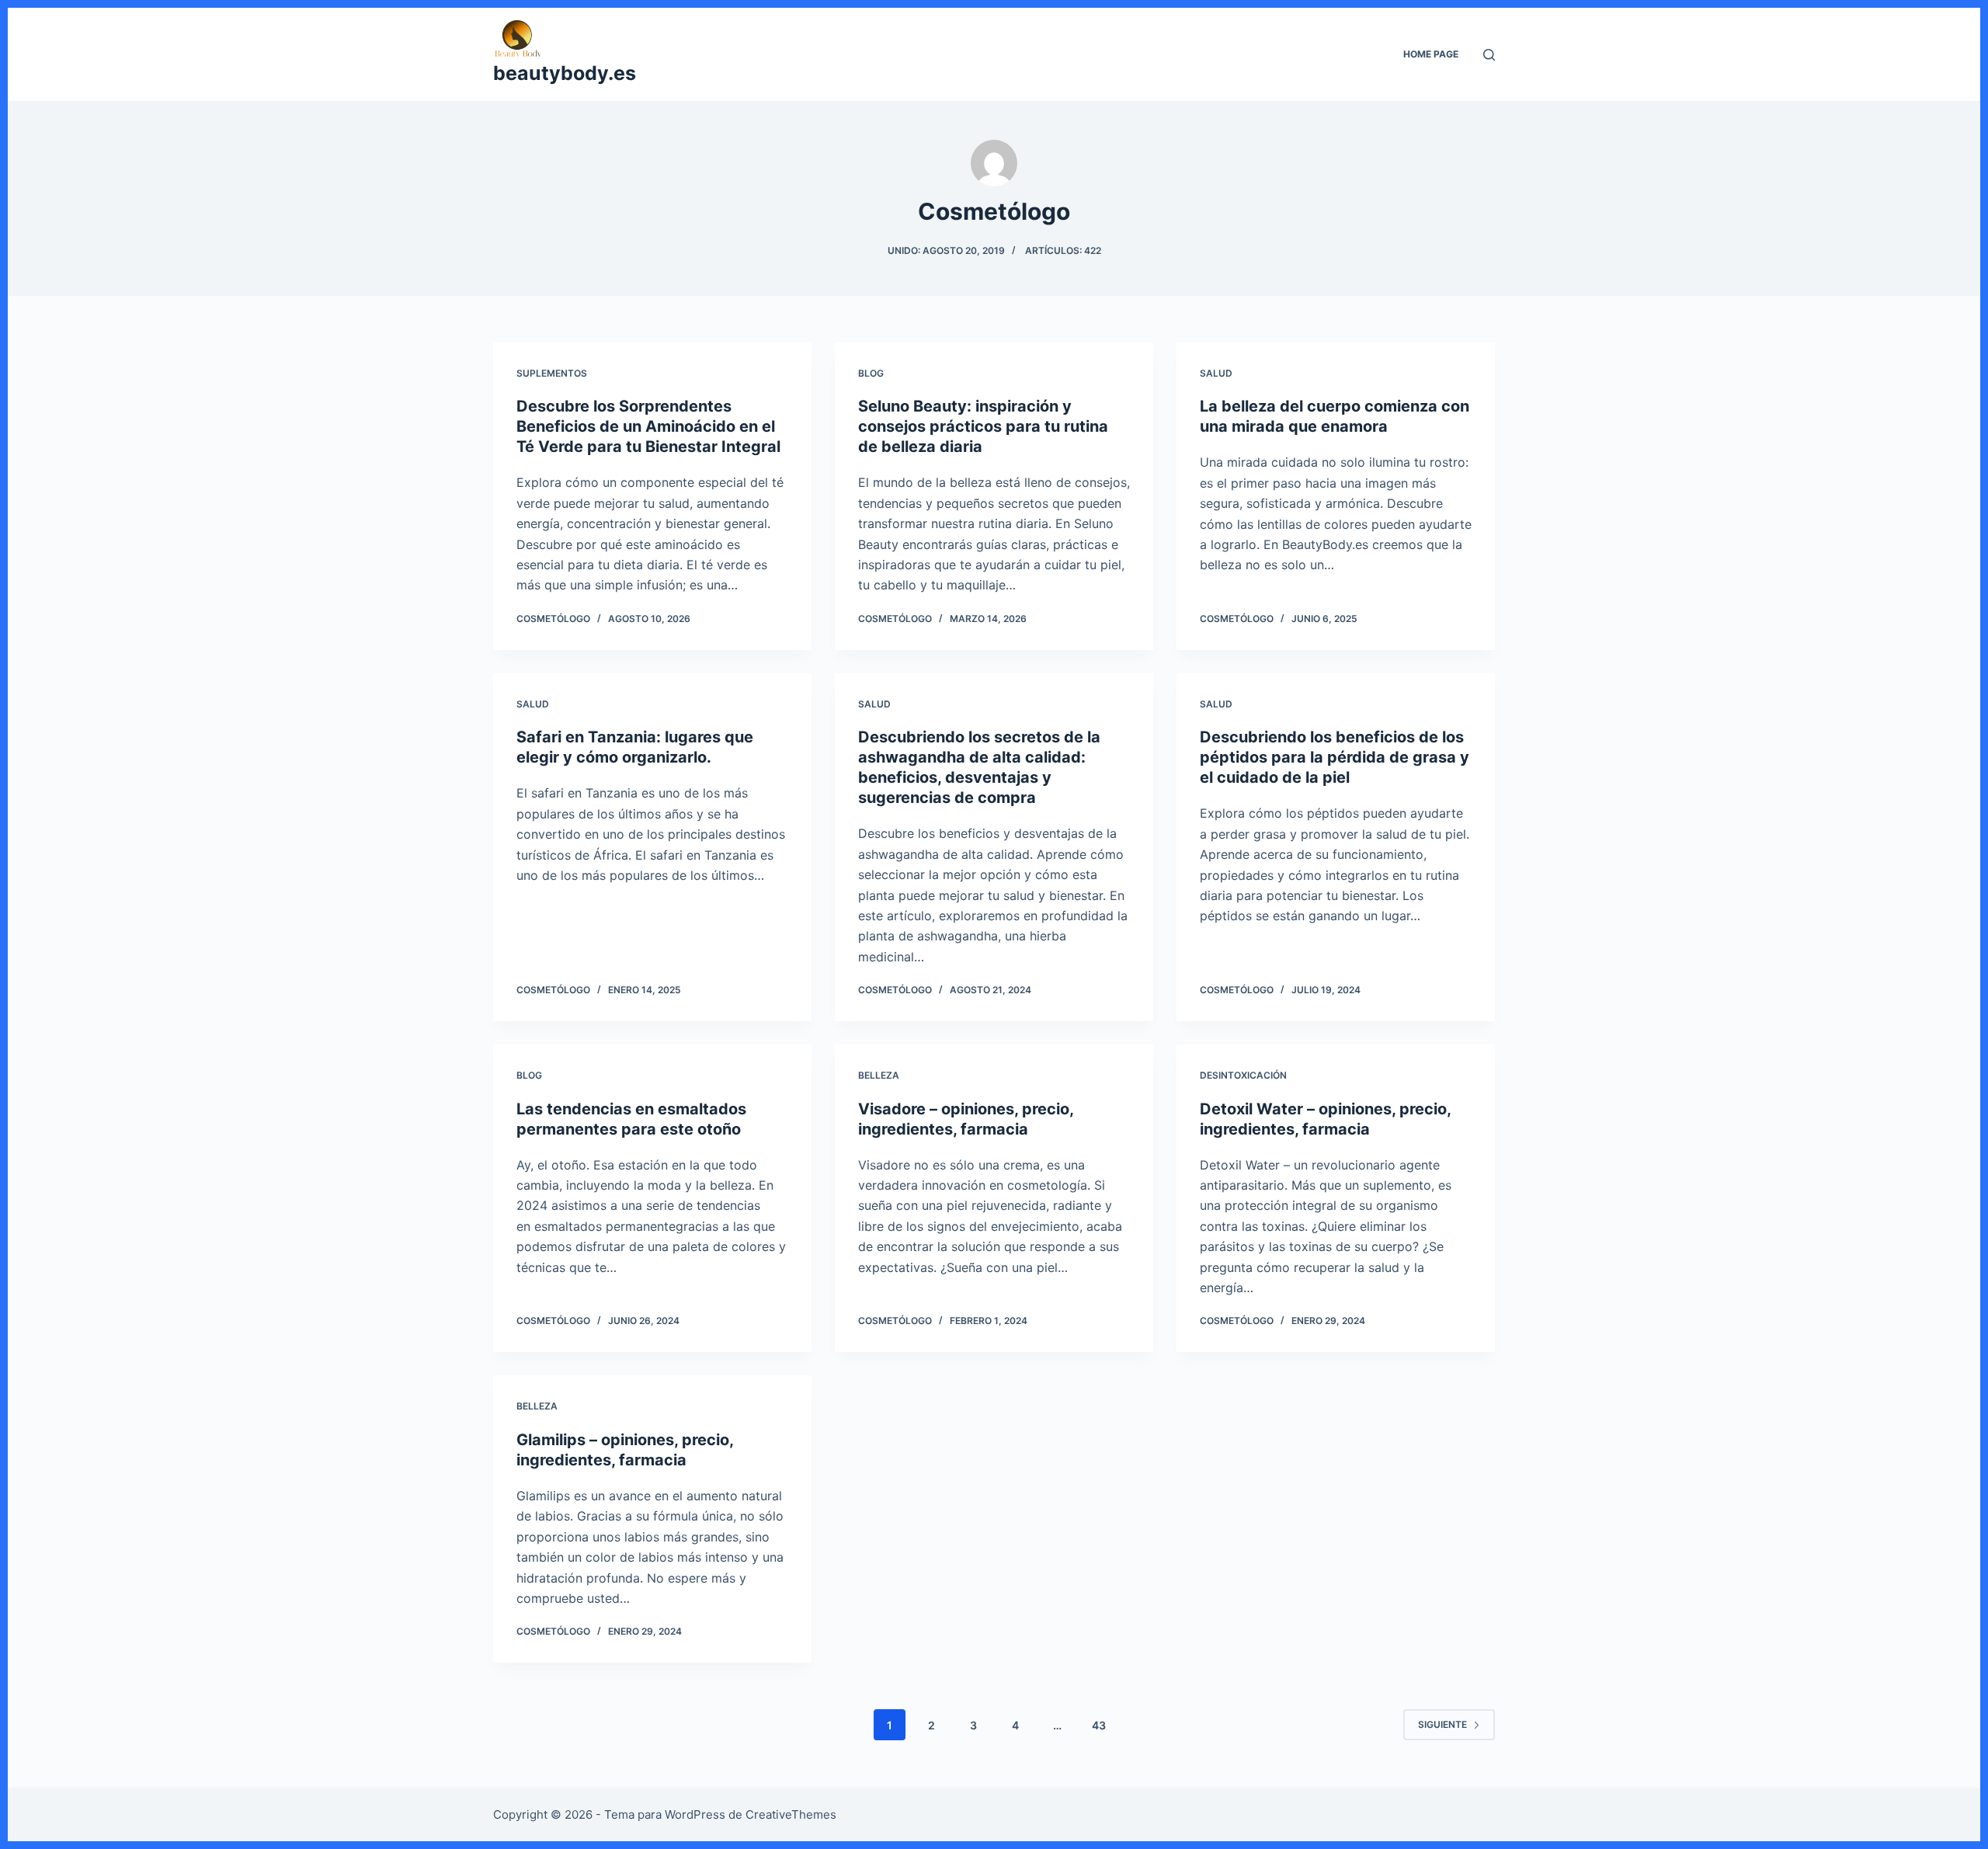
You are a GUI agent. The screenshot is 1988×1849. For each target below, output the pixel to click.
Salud (1216, 373)
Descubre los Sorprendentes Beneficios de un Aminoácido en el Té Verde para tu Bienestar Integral (648, 426)
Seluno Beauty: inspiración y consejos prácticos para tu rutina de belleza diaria (983, 426)
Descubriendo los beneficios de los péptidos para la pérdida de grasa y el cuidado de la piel (1335, 757)
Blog (871, 373)
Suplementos (552, 373)
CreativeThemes (791, 1814)
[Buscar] (1489, 55)
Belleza (879, 1075)
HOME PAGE (1431, 54)
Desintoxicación (1243, 1075)
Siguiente (1442, 1724)
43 (1099, 1725)
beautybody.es (565, 73)
